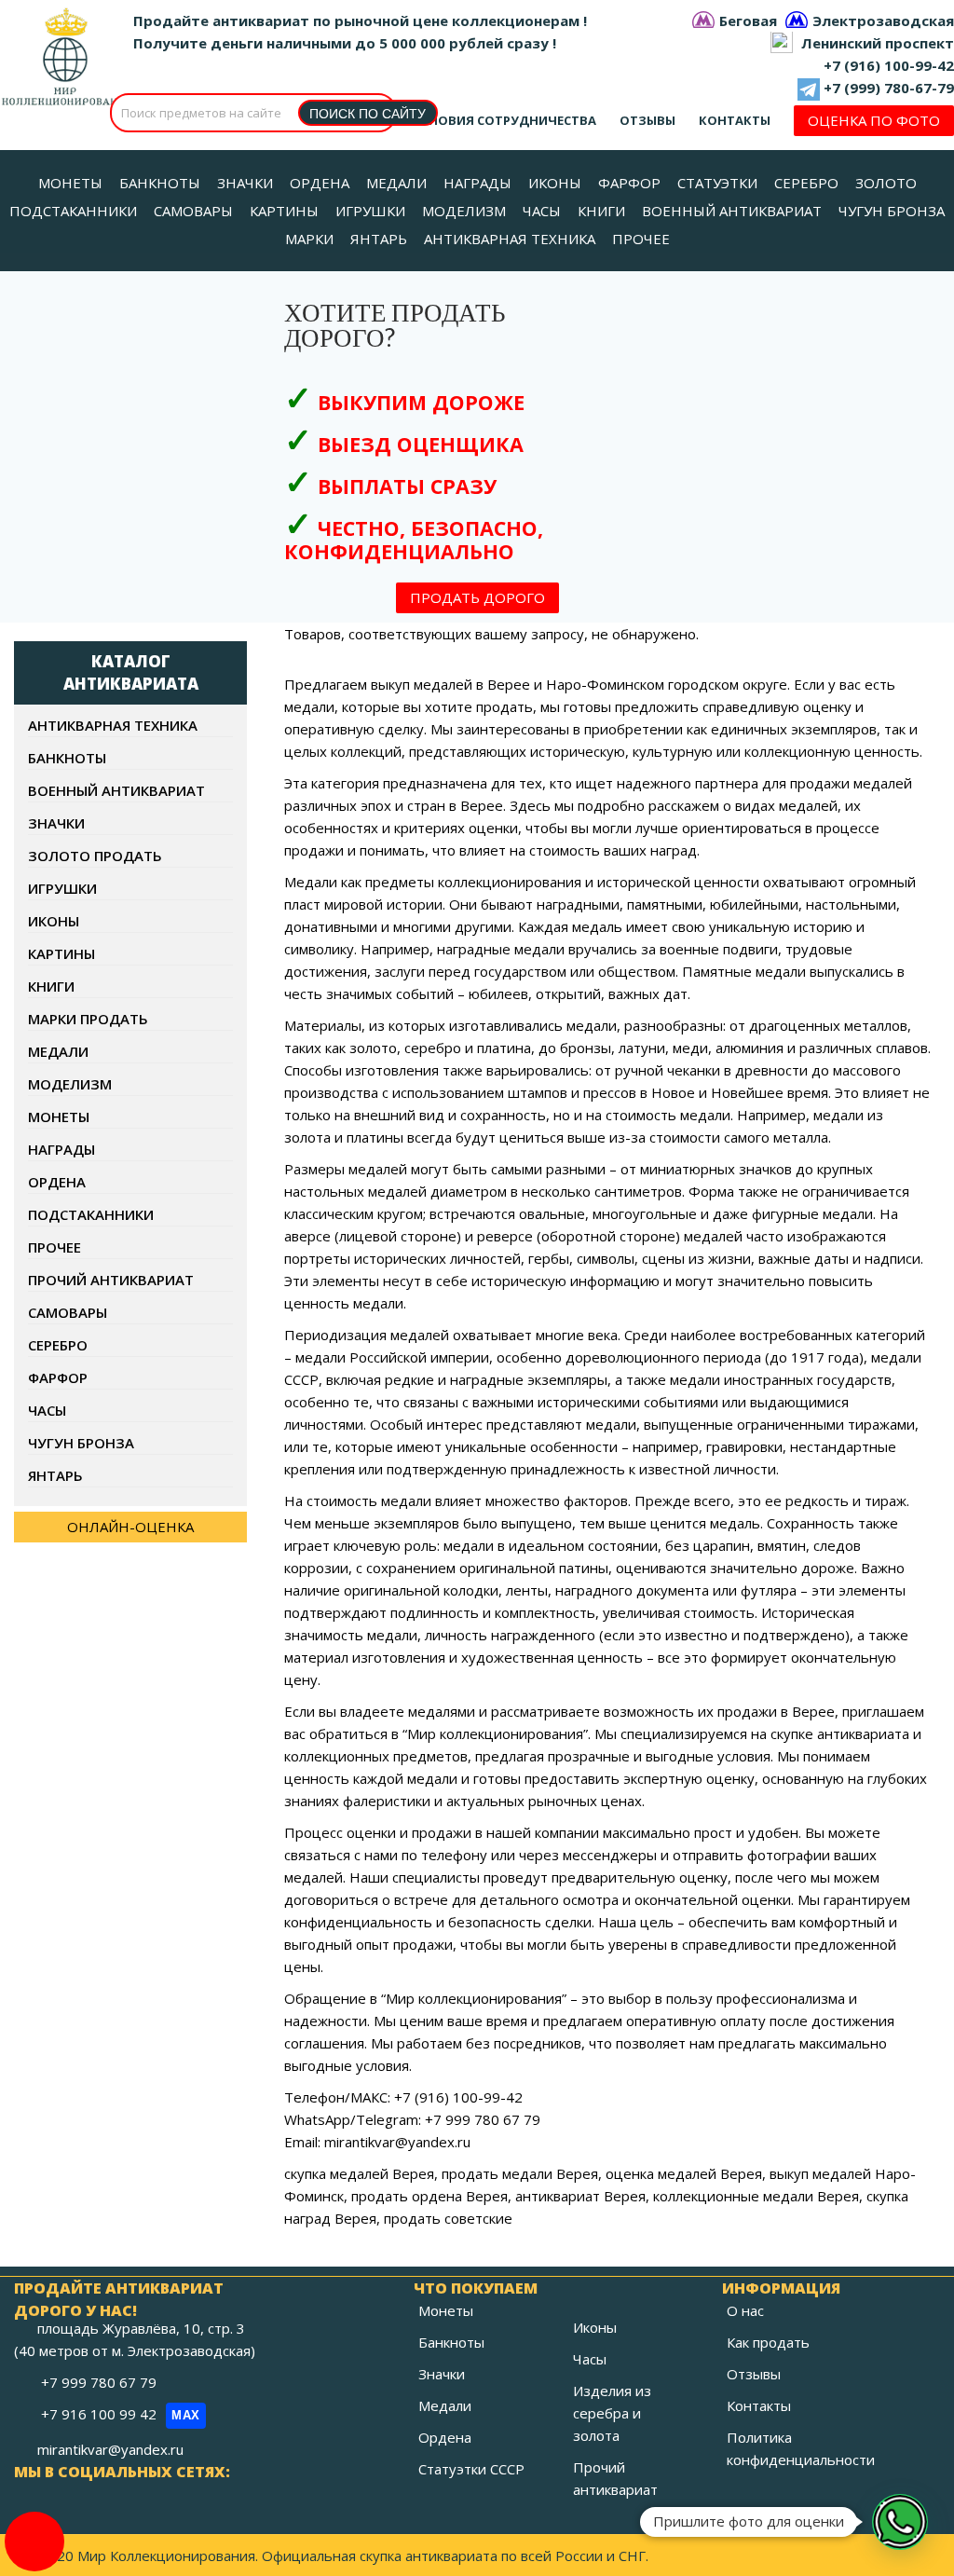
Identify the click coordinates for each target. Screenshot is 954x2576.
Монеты (59, 1117)
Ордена (57, 1182)
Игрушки (62, 888)
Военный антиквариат (116, 790)
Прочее (55, 1247)
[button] (900, 2522)
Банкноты (67, 758)
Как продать (768, 2342)
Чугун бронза (81, 1443)
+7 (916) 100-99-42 (889, 65)
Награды (61, 1149)
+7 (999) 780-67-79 (889, 88)
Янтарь (55, 1475)
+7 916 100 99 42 (121, 2414)
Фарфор (58, 1377)
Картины (61, 953)
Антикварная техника (113, 725)
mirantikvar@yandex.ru (110, 2449)
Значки (56, 823)
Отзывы (647, 120)
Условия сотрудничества (504, 120)
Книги (51, 986)
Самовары (68, 1312)
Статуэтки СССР (471, 2469)
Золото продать (95, 856)
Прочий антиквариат (111, 1280)
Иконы (54, 921)
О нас (745, 2310)
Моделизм (70, 1084)
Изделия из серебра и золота (612, 2413)
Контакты (735, 120)
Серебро (58, 1345)
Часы (47, 1410)
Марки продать (88, 1019)
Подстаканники (91, 1214)
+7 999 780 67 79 (101, 2382)
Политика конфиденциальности (801, 2448)
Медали (58, 1051)
